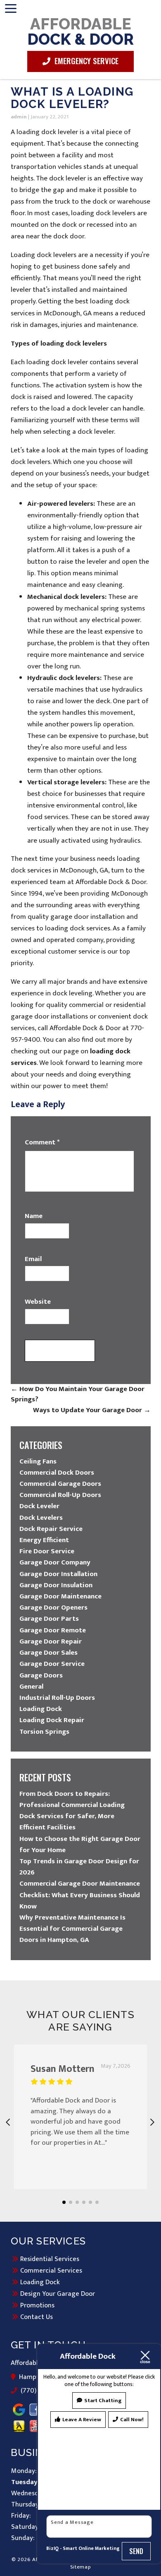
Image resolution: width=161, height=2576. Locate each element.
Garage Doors (41, 1675)
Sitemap (81, 2567)
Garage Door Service (52, 1664)
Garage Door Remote (53, 1630)
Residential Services (50, 2259)
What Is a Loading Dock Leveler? (72, 98)
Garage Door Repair (51, 1641)
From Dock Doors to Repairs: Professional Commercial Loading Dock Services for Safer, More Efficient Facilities (72, 1811)
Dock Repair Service (51, 1529)
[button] (64, 2202)
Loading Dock (41, 1709)
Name (34, 1216)
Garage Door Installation (58, 1574)
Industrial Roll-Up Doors (57, 1698)
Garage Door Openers (53, 1608)
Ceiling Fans (38, 1461)
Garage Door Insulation (56, 1585)
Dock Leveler (39, 1506)
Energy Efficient (44, 1540)
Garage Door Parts (49, 1619)
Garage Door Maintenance (60, 1596)
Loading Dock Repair (52, 1720)
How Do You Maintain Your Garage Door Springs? (78, 1394)
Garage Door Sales (49, 1653)
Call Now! (132, 2420)
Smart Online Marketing (91, 2548)
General (31, 1687)
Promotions (37, 2305)
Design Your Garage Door (58, 2294)
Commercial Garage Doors (60, 1484)
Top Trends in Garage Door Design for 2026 (79, 1867)
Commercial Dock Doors (57, 1473)
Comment (42, 1143)
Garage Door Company (55, 1562)
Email (33, 1259)
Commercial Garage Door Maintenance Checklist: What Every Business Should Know (80, 1895)
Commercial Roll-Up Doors (60, 1495)
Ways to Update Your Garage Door (92, 1410)
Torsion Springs (44, 1732)
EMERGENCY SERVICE (85, 60)
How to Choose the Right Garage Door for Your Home (80, 1844)
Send (136, 2551)
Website (38, 1302)
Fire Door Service (47, 1551)
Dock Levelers (41, 1518)
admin (19, 117)
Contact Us (37, 2317)
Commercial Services (51, 2271)
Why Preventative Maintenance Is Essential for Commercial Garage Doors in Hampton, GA (72, 1929)
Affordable (80, 31)
